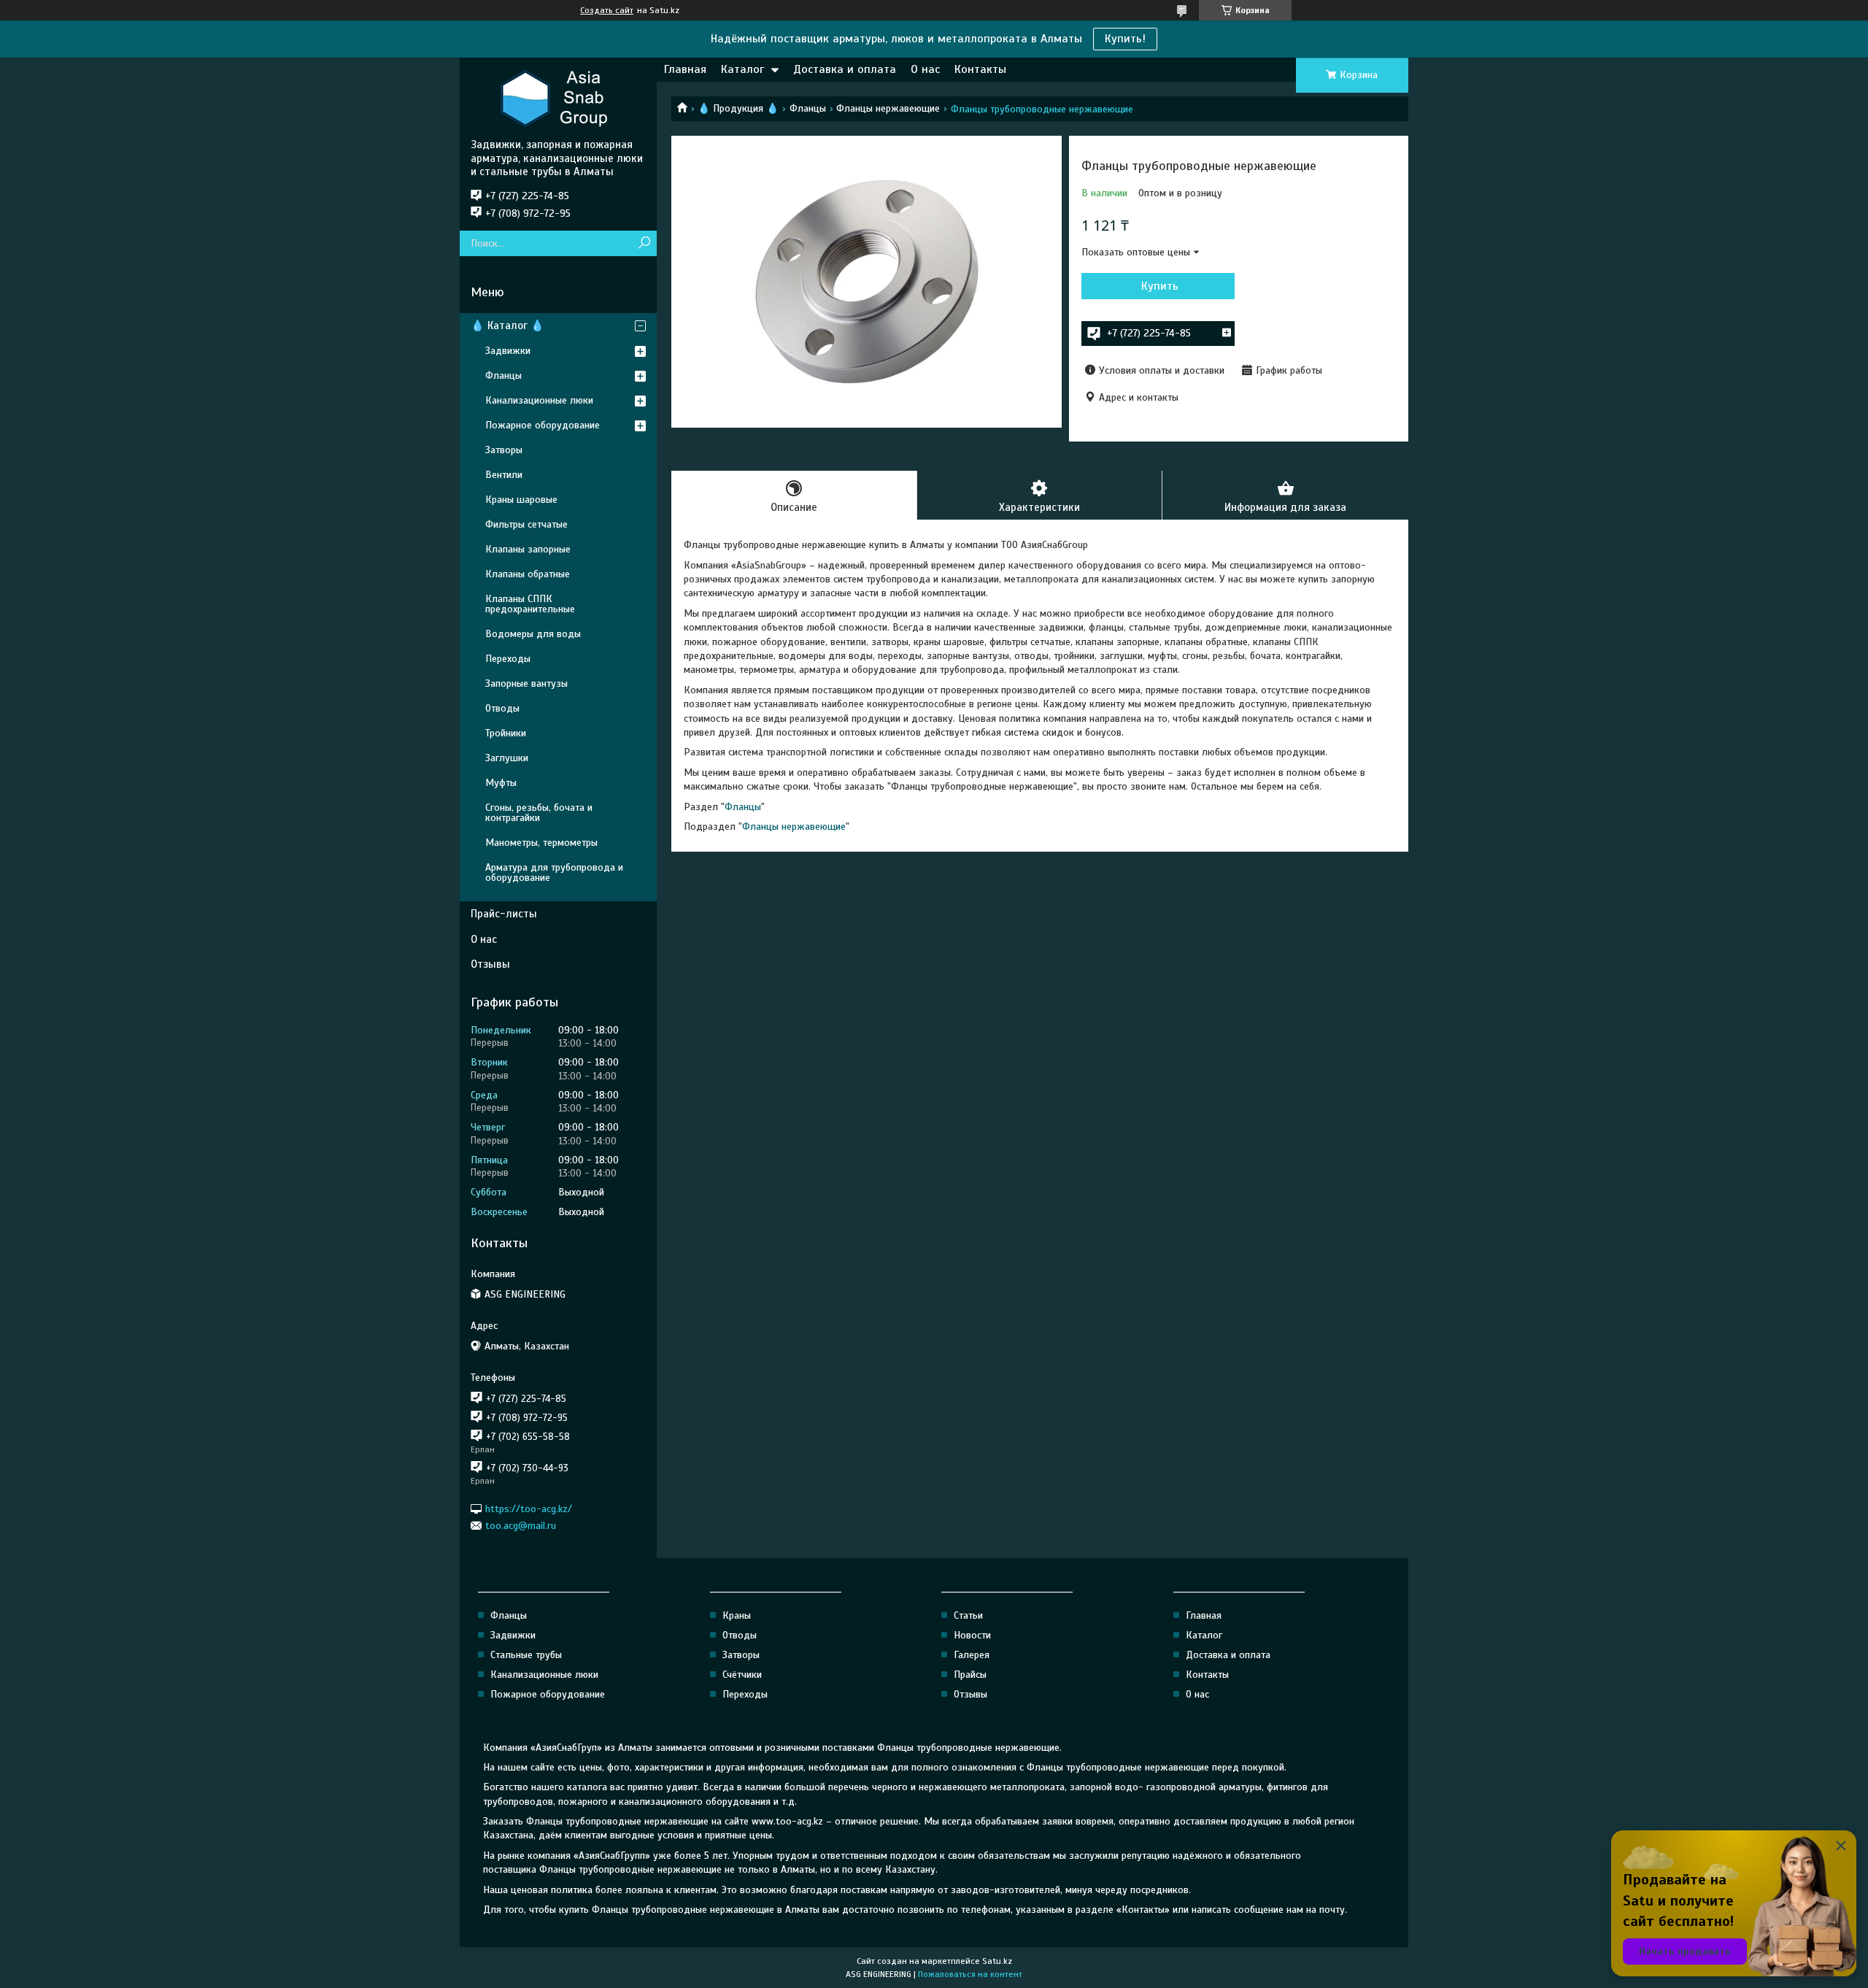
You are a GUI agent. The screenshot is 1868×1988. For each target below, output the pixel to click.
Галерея (972, 1655)
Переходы (508, 659)
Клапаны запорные (528, 549)
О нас (925, 69)
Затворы (504, 450)
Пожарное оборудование (543, 425)
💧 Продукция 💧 (738, 108)
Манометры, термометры (541, 843)
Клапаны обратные (528, 574)
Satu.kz (997, 1961)
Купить (1160, 286)
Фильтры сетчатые (526, 524)
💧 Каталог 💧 (507, 325)
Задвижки (508, 351)
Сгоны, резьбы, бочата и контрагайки (539, 813)
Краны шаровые (521, 500)
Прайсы (970, 1675)
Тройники (506, 733)
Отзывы (490, 964)
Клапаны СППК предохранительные (530, 604)
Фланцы (808, 108)
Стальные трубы (526, 1655)
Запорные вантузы (526, 683)
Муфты (501, 783)
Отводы (502, 708)
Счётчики (742, 1675)
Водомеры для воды (533, 634)
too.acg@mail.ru (521, 1526)
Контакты (980, 69)
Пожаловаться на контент (970, 1974)
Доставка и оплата (845, 69)
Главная (685, 69)
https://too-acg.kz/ (529, 1508)
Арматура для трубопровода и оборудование (554, 872)
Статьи (968, 1615)
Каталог (742, 69)
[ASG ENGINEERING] (558, 98)
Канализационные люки (539, 400)
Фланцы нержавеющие (888, 108)
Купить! (1125, 39)
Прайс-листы (504, 914)
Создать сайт (607, 10)
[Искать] (644, 243)
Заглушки (507, 758)
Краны (737, 1615)
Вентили (504, 475)
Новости (972, 1635)
